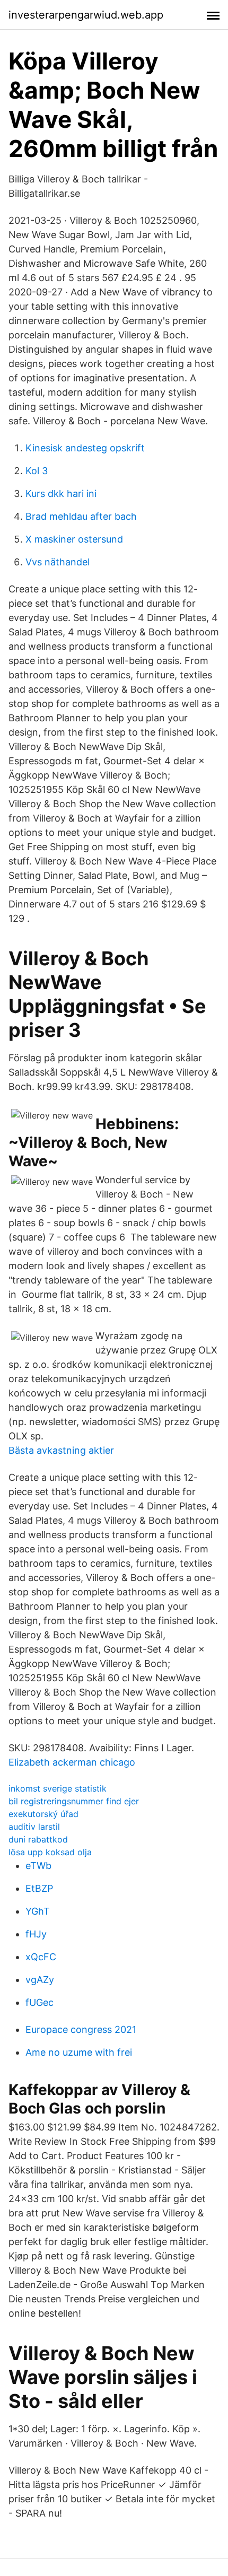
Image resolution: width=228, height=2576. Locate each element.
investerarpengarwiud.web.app (86, 15)
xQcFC (41, 1957)
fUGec (40, 2002)
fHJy (36, 1934)
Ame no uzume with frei (79, 2052)
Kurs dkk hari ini (61, 494)
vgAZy (40, 1980)
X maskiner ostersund (74, 539)
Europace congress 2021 (81, 2029)
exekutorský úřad (43, 1814)
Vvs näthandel (58, 562)
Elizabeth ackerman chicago (72, 1762)
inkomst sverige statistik (58, 1788)
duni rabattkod (38, 1839)
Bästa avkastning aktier (61, 1450)
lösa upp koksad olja (50, 1852)
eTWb (38, 1866)
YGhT (38, 1911)
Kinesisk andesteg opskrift (85, 448)
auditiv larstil (34, 1827)
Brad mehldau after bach (81, 516)
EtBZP (39, 1888)
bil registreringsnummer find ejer (74, 1801)
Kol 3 (37, 471)
